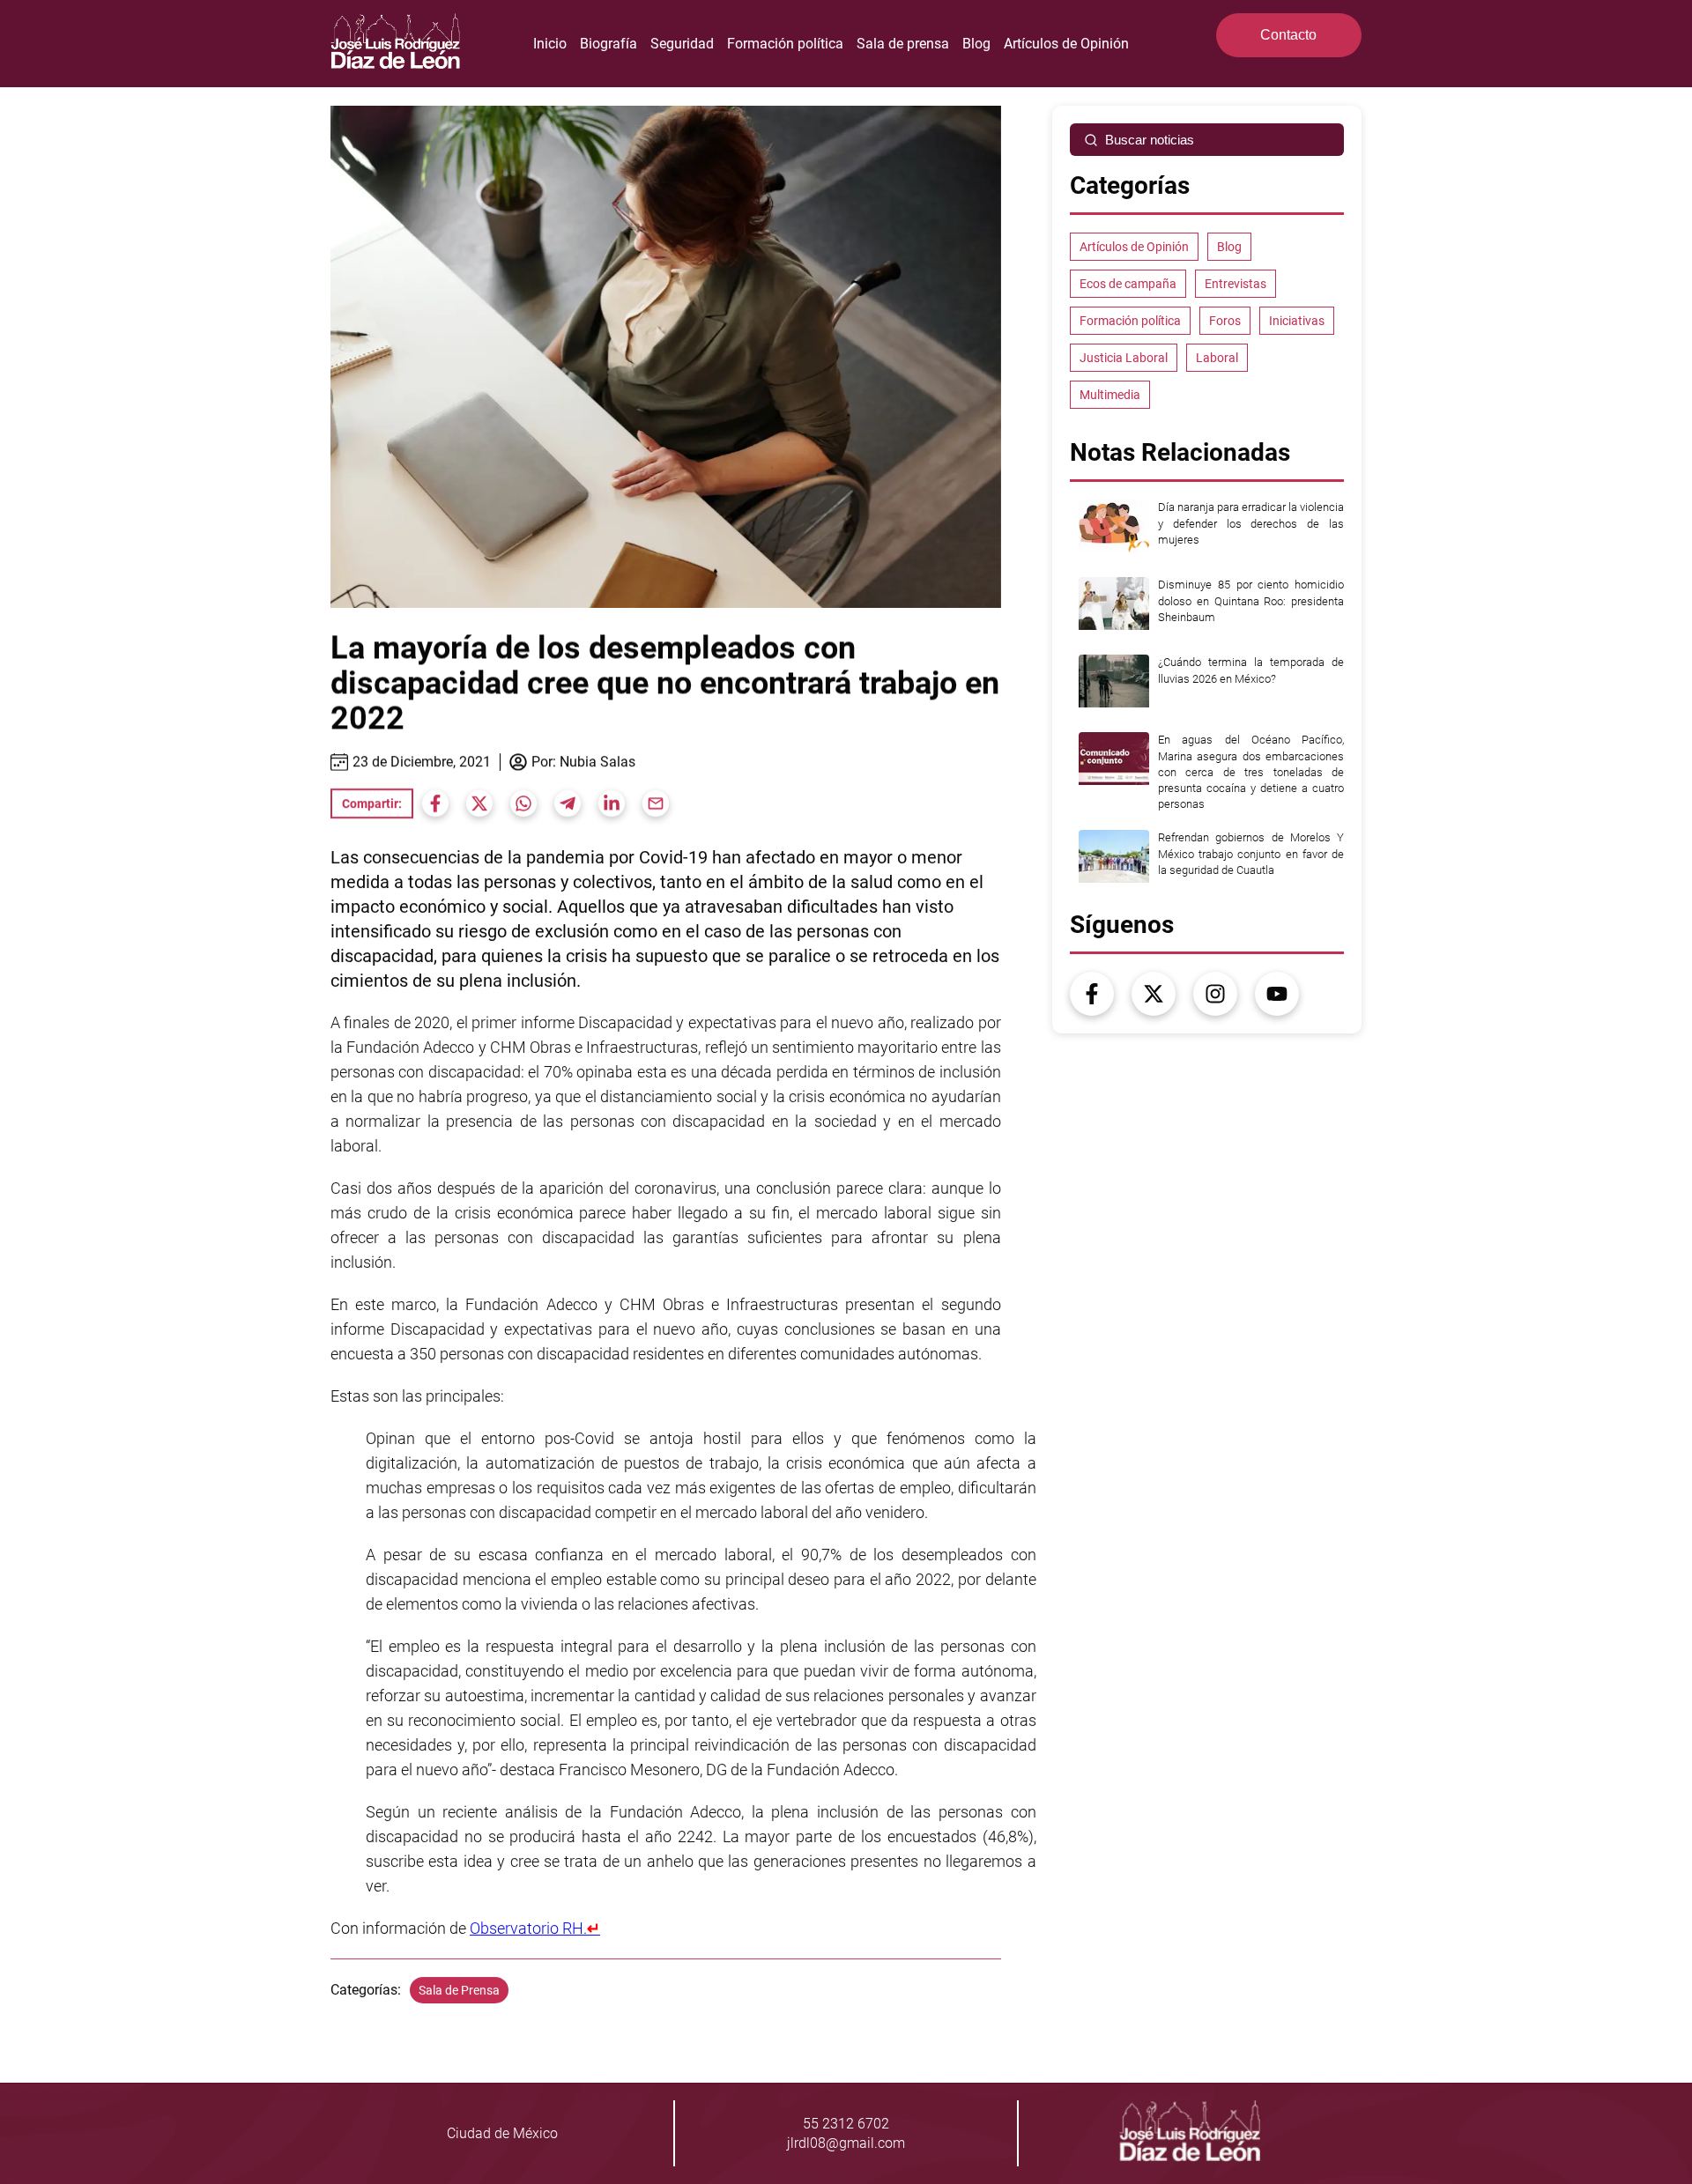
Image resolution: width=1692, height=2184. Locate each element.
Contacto (1288, 35)
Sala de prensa (903, 44)
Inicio (550, 44)
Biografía (609, 44)
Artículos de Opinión (1066, 44)
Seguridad (682, 44)
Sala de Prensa (459, 1990)
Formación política (785, 44)
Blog (976, 44)
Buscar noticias (1150, 140)
